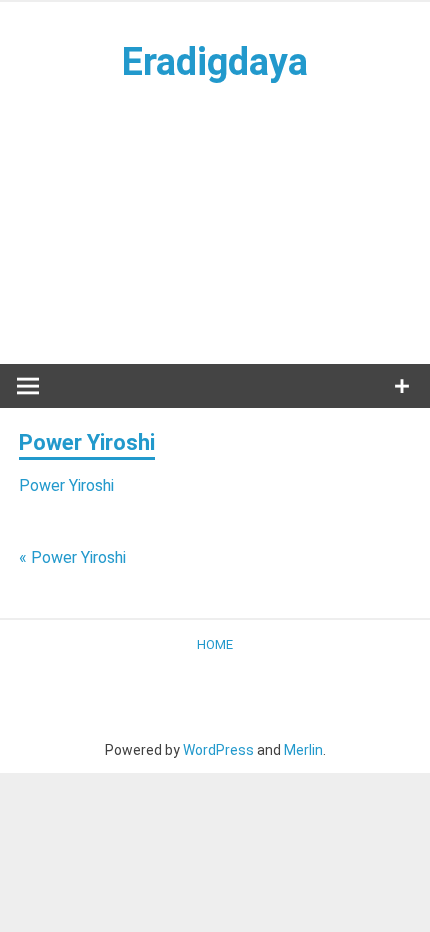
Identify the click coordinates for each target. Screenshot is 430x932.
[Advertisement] (215, 223)
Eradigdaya (215, 62)
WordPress (218, 750)
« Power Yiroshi (72, 557)
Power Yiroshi (66, 485)
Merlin (303, 750)
